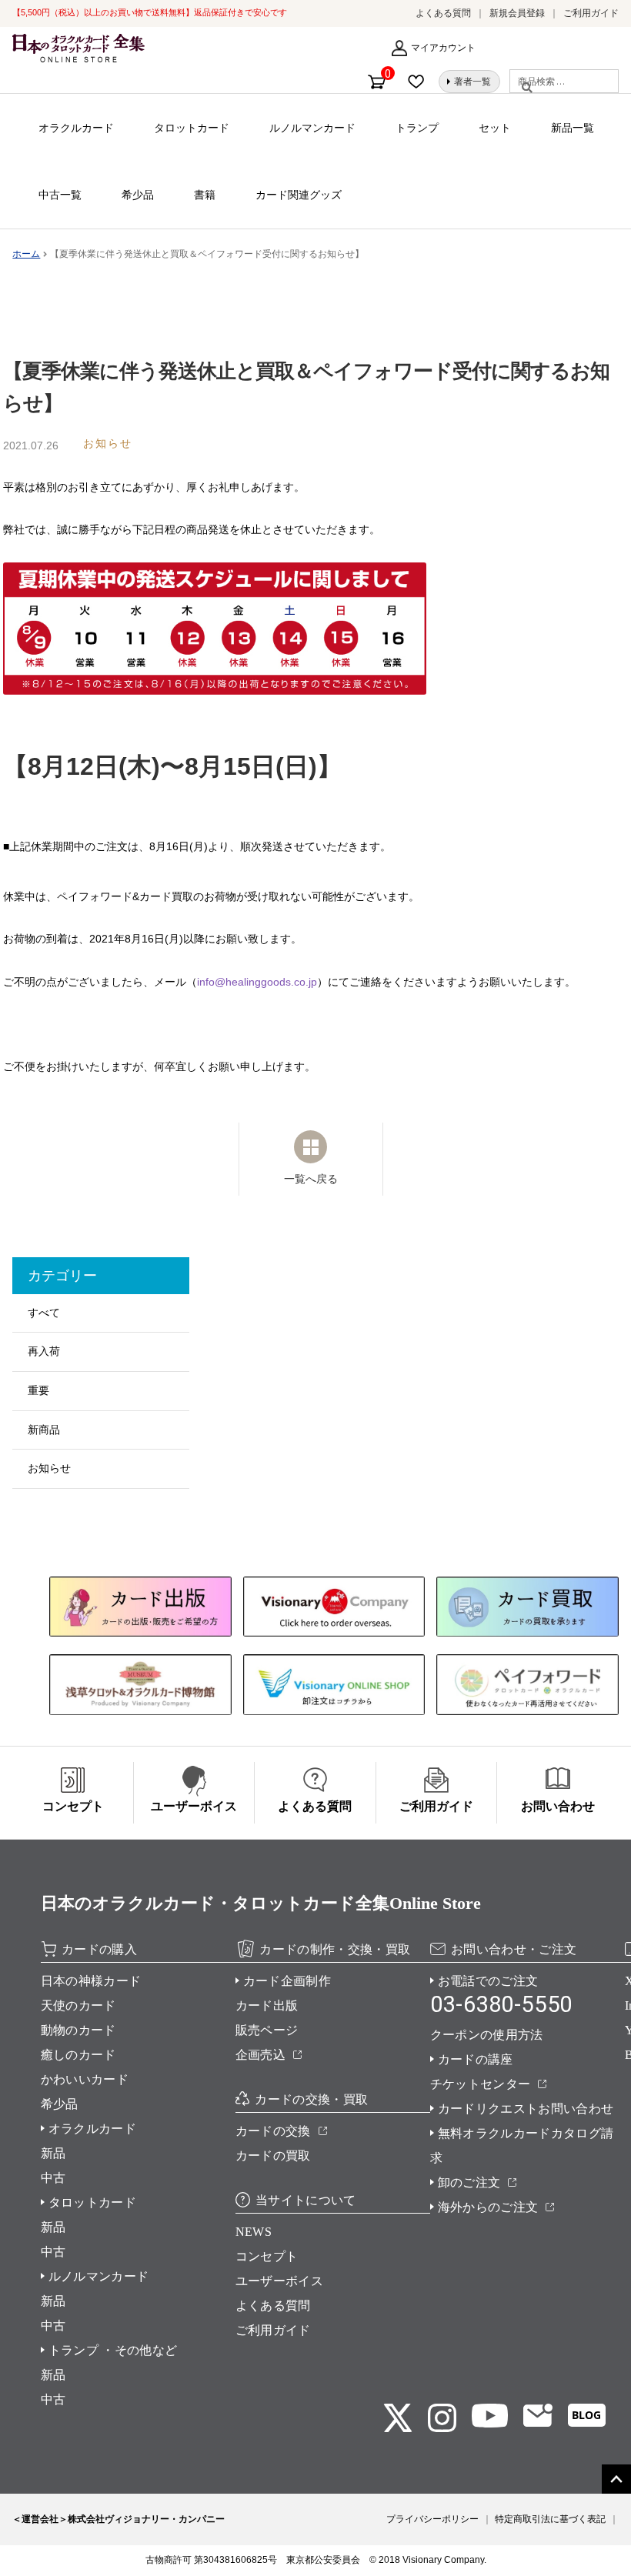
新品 (53, 2153)
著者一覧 (472, 82)
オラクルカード (76, 128)
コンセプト (267, 2256)
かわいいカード (85, 2079)
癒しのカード (78, 2055)
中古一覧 (60, 195)
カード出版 (267, 2005)
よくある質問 (443, 13)
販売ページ (267, 2030)
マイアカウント (443, 48)
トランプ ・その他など (113, 2350)
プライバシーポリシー (432, 2519)
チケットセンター (481, 2084)
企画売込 (260, 2055)
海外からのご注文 (488, 2207)
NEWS (254, 2232)
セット (495, 128)
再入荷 (44, 1351)
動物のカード (78, 2030)
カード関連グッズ (299, 195)
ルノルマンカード (312, 128)
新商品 (44, 1430)
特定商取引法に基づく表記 (550, 2519)
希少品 (138, 195)
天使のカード (78, 2005)
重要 (38, 1390)
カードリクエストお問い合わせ (526, 2109)
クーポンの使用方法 (487, 2035)
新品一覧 (573, 128)
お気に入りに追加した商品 (420, 82)
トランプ (417, 128)
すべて (44, 1313)
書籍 (205, 195)
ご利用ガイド (591, 13)
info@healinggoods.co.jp (257, 982)
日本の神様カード (91, 1981)
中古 (53, 2178)
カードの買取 (273, 2156)
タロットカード (192, 128)
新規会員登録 (517, 13)
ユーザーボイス (279, 2281)
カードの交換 (273, 2131)
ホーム (26, 254)
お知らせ (49, 1468)
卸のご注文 (469, 2182)
